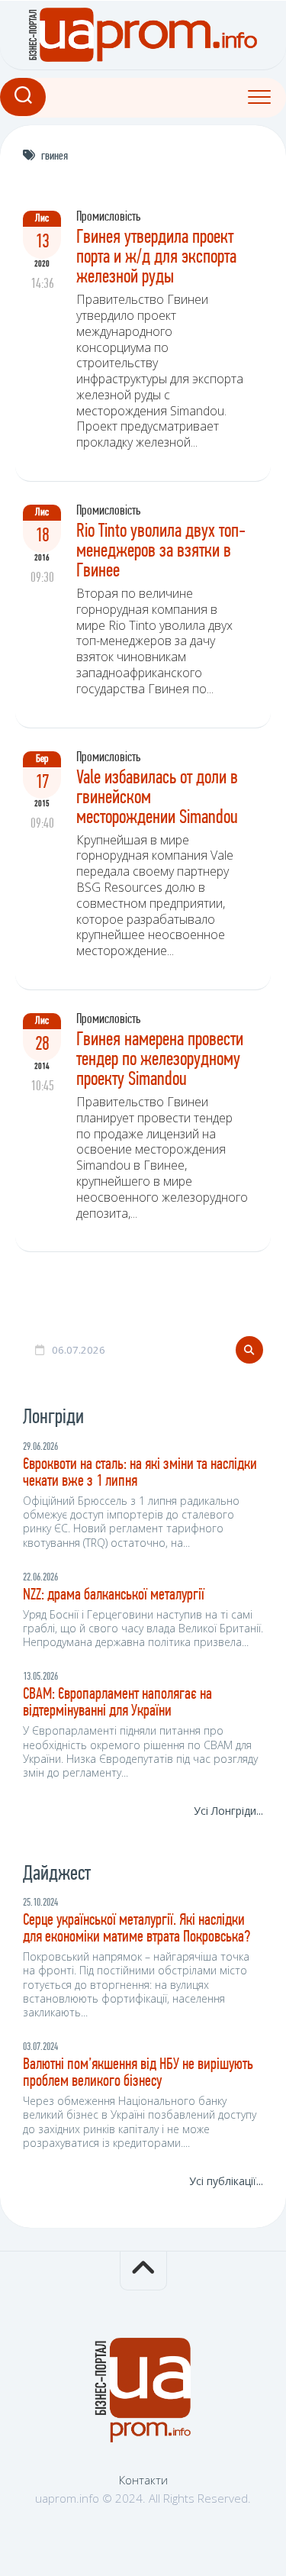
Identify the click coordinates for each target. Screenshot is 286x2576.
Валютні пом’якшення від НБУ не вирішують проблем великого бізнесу (138, 2073)
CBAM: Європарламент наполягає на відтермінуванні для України (117, 1703)
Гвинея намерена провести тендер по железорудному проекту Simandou (160, 1060)
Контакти (143, 2480)
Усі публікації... (226, 2181)
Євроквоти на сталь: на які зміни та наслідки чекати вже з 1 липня (140, 1473)
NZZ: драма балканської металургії (114, 1595)
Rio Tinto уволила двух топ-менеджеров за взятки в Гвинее (161, 552)
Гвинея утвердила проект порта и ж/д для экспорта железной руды (156, 258)
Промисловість (108, 218)
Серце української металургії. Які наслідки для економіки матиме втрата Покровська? (137, 1929)
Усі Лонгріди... (228, 1811)
